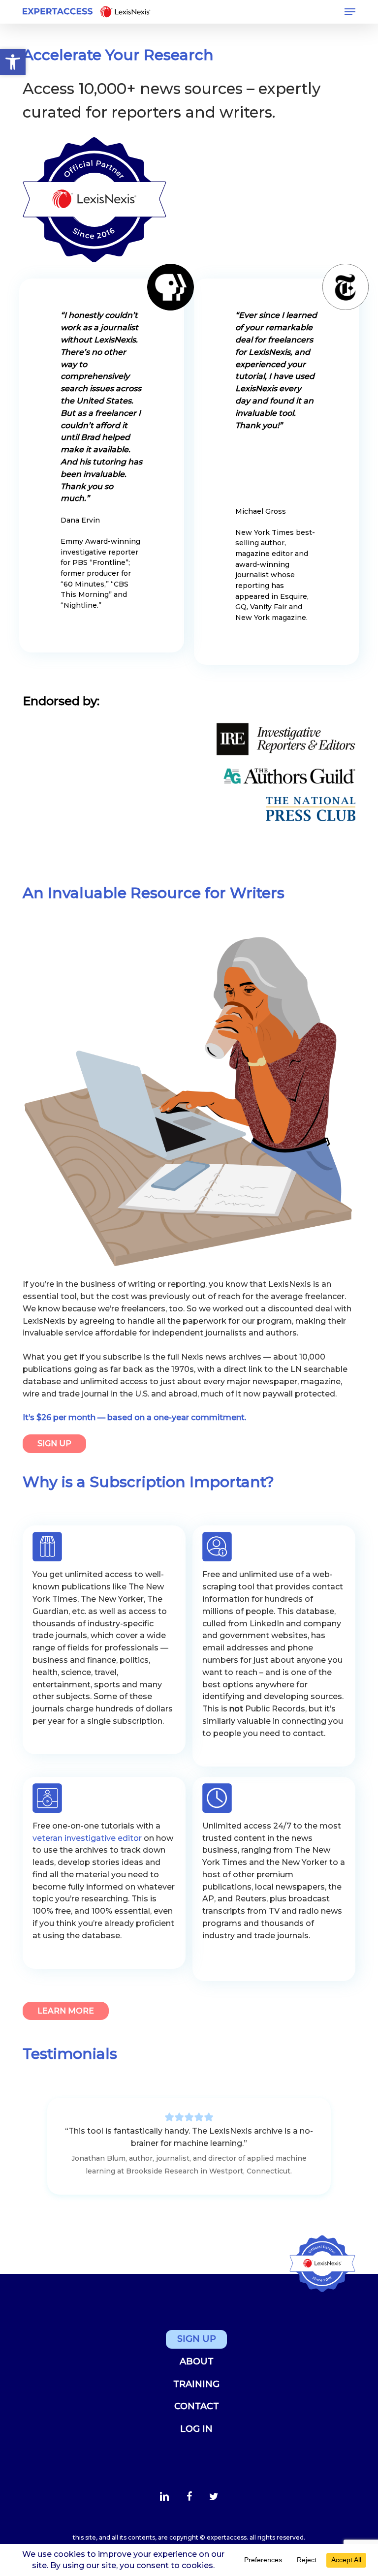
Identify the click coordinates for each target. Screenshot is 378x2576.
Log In (196, 2429)
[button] (350, 12)
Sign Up (197, 2339)
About (197, 2361)
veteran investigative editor (87, 1838)
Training (196, 2384)
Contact (197, 2406)
